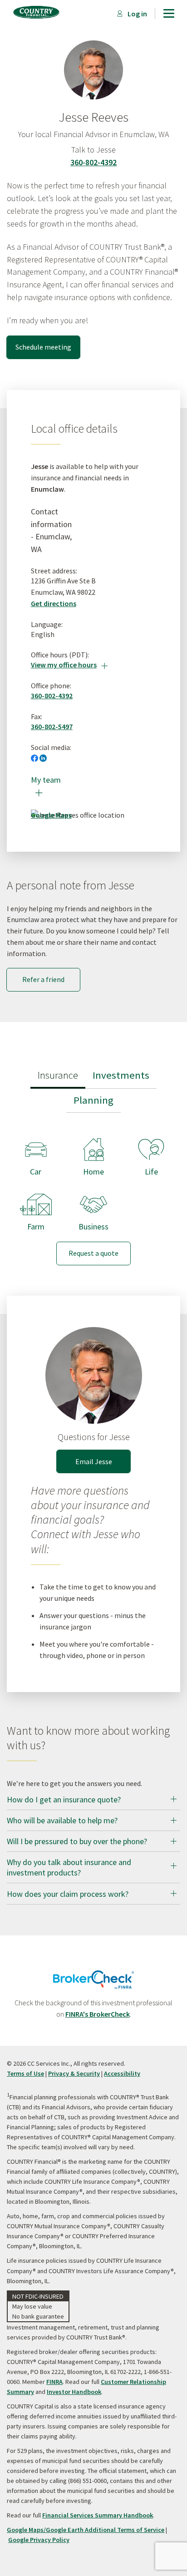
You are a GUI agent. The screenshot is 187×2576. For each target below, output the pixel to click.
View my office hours (69, 665)
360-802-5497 (52, 726)
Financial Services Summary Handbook (98, 2515)
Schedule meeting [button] (43, 347)
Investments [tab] (121, 1075)
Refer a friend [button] (43, 979)
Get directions (54, 603)
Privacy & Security (74, 2073)
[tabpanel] (93, 1194)
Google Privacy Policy (39, 2540)
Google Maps (51, 815)
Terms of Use (25, 2073)
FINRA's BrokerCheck (98, 2014)
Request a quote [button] (93, 1253)
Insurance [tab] (58, 1075)
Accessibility (122, 2073)
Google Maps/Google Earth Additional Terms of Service (86, 2530)
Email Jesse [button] (94, 1461)
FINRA (54, 2382)
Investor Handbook (74, 2392)
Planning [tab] (93, 1100)
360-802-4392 (93, 162)
